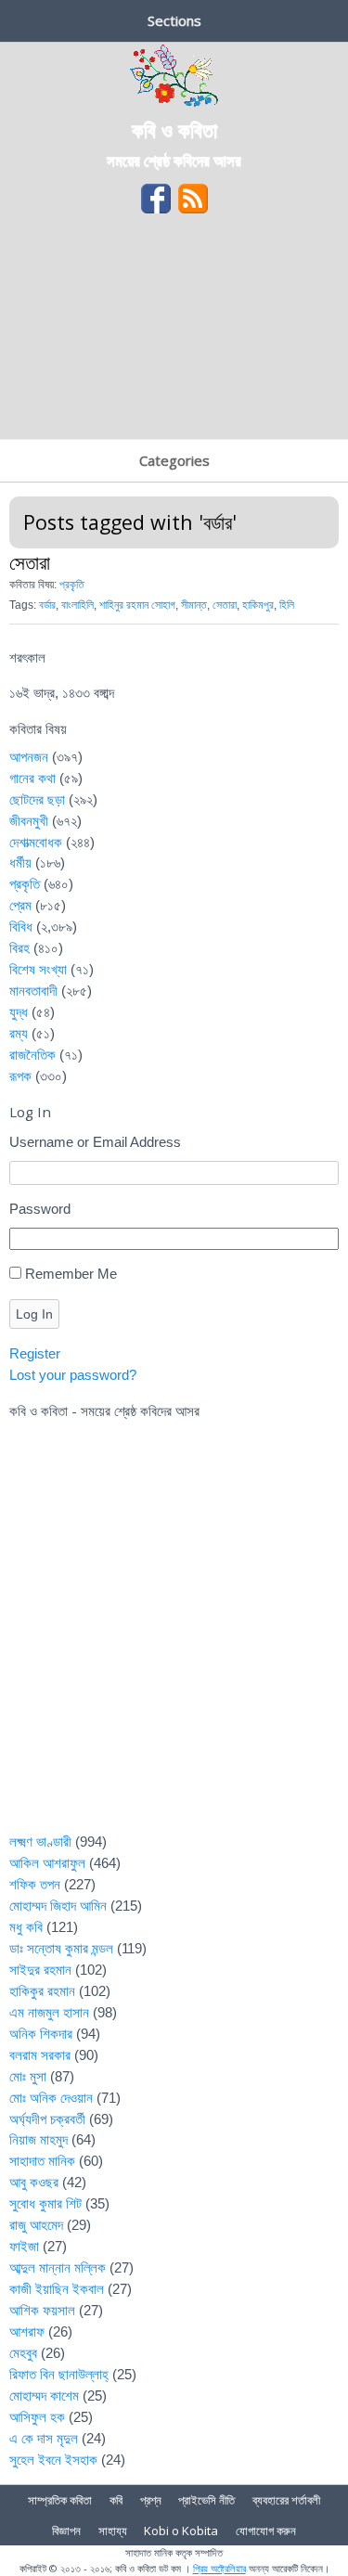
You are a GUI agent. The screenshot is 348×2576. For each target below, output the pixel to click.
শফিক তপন (35, 1884)
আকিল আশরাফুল (47, 1863)
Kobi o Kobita (181, 2531)
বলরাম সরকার (40, 2055)
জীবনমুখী (29, 821)
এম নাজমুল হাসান (49, 2012)
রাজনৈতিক (32, 1055)
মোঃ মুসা (28, 2076)
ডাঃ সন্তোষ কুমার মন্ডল (61, 1948)
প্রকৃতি (72, 585)
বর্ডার (47, 605)
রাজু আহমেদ (36, 2225)
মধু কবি (26, 1927)
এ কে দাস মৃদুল (44, 2438)
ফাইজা (24, 2246)
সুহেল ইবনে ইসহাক (53, 2460)
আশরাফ (27, 2331)
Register (35, 1353)
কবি (116, 2500)
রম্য (19, 1033)
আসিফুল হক (37, 2417)
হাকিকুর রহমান (42, 1991)
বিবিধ (21, 927)
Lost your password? (73, 1375)
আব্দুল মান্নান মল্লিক (58, 2267)
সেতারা (30, 562)
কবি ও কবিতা (174, 129)
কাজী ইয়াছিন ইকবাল (57, 2289)
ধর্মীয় (20, 863)
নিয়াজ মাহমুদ (39, 2139)
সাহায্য (113, 2531)
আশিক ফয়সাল (42, 2310)
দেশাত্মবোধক (36, 842)
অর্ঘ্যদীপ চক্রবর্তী (47, 2119)
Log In (34, 1314)
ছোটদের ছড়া (37, 799)
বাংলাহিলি (77, 605)
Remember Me (71, 1274)
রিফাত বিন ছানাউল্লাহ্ (59, 2374)
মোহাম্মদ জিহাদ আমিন (58, 1906)
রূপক (20, 1076)
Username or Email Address (95, 1142)
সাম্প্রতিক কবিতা (60, 2500)
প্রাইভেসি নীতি (206, 2500)
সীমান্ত (194, 605)
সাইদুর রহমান (40, 1970)
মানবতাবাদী (33, 991)
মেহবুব (23, 2353)
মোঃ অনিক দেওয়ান (51, 2098)
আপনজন (29, 757)
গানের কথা (32, 778)
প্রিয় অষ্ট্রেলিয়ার (219, 2568)
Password (40, 1209)
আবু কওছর (34, 2182)
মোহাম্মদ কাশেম (44, 2396)
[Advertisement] (174, 333)
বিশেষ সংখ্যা (38, 969)
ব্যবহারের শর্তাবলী (286, 2500)
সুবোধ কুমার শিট (45, 2203)
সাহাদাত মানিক (42, 2161)
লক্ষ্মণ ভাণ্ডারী (40, 1842)
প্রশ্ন (151, 2500)
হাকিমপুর (258, 605)
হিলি (287, 605)
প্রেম (20, 905)
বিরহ (19, 948)
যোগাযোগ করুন (266, 2531)
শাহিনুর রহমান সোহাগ (137, 605)
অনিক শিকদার (41, 2034)
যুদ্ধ (19, 1012)
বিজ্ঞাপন (66, 2531)
